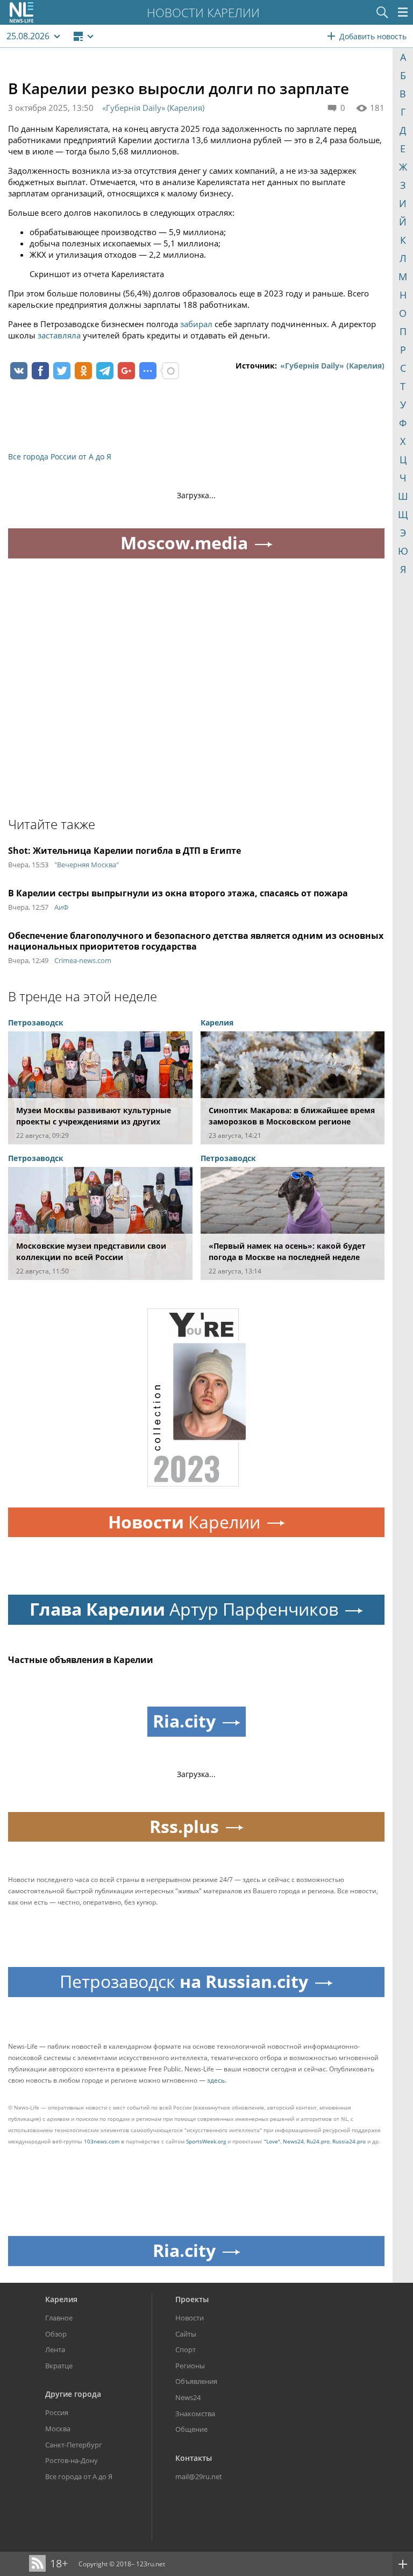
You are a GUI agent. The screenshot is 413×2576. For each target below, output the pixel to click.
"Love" (272, 2141)
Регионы (190, 2366)
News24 (293, 2141)
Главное (59, 2318)
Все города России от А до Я (60, 457)
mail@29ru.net (199, 2476)
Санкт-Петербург (74, 2445)
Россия (57, 2412)
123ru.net (151, 2564)
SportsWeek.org (206, 2141)
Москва (58, 2429)
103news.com (102, 2141)
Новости (190, 2318)
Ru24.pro (318, 2141)
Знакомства (195, 2414)
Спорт (186, 2349)
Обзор (56, 2334)
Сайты (186, 2334)
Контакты (194, 2458)
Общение (191, 2429)
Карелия (61, 2299)
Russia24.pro (349, 2141)
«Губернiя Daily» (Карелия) (153, 108)
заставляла (59, 335)
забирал (196, 324)
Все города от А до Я (79, 2476)
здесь (216, 2080)
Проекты (192, 2299)
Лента (55, 2349)
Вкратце (59, 2366)
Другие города (73, 2394)
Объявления (196, 2381)
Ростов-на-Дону (72, 2460)
